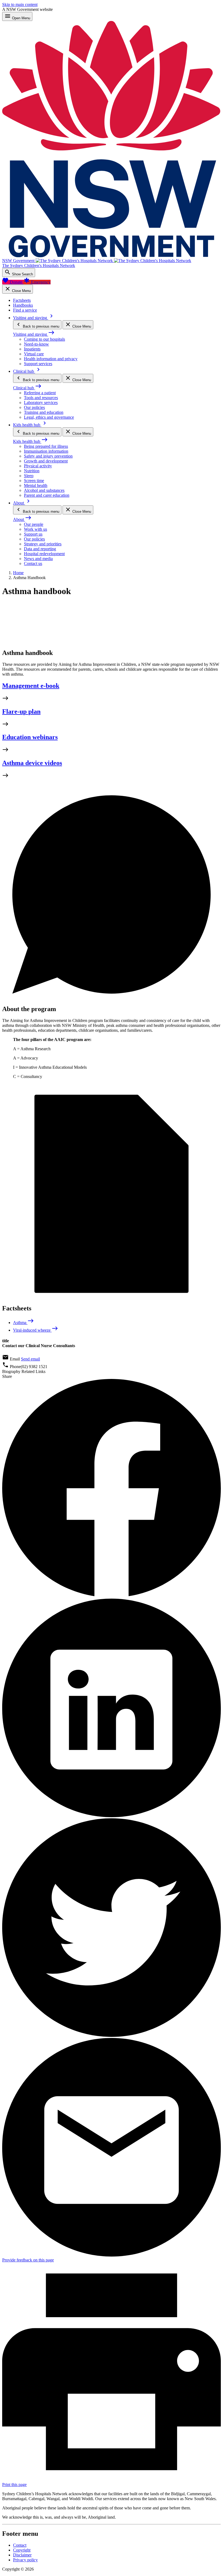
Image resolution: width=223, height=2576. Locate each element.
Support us (33, 534)
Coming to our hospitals (44, 339)
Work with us (35, 529)
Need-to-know (36, 344)
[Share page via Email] (112, 2255)
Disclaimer (22, 2555)
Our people (34, 524)
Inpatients (32, 349)
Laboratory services (41, 403)
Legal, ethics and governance (49, 417)
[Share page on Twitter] (112, 2035)
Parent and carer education (47, 495)
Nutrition (32, 471)
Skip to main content (20, 4)
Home (18, 573)
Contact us (33, 563)
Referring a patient (40, 393)
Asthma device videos (32, 763)
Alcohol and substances (44, 490)
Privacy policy (25, 2560)
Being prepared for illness (46, 446)
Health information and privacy (51, 359)
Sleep (29, 476)
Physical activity (38, 466)
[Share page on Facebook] (112, 1596)
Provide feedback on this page (28, 2260)
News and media (38, 559)
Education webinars (30, 737)
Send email (30, 1359)
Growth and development (46, 461)
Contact (20, 2545)
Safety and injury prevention (48, 456)
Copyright (22, 2550)
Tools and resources (41, 398)
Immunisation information (46, 451)
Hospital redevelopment (44, 554)
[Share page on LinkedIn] (112, 1816)
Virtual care (34, 354)
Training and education (44, 412)
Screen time (34, 481)
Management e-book (31, 686)
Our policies (34, 407)
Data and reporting (40, 549)
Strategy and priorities (43, 544)
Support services (38, 364)
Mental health (36, 485)
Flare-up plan (21, 711)
